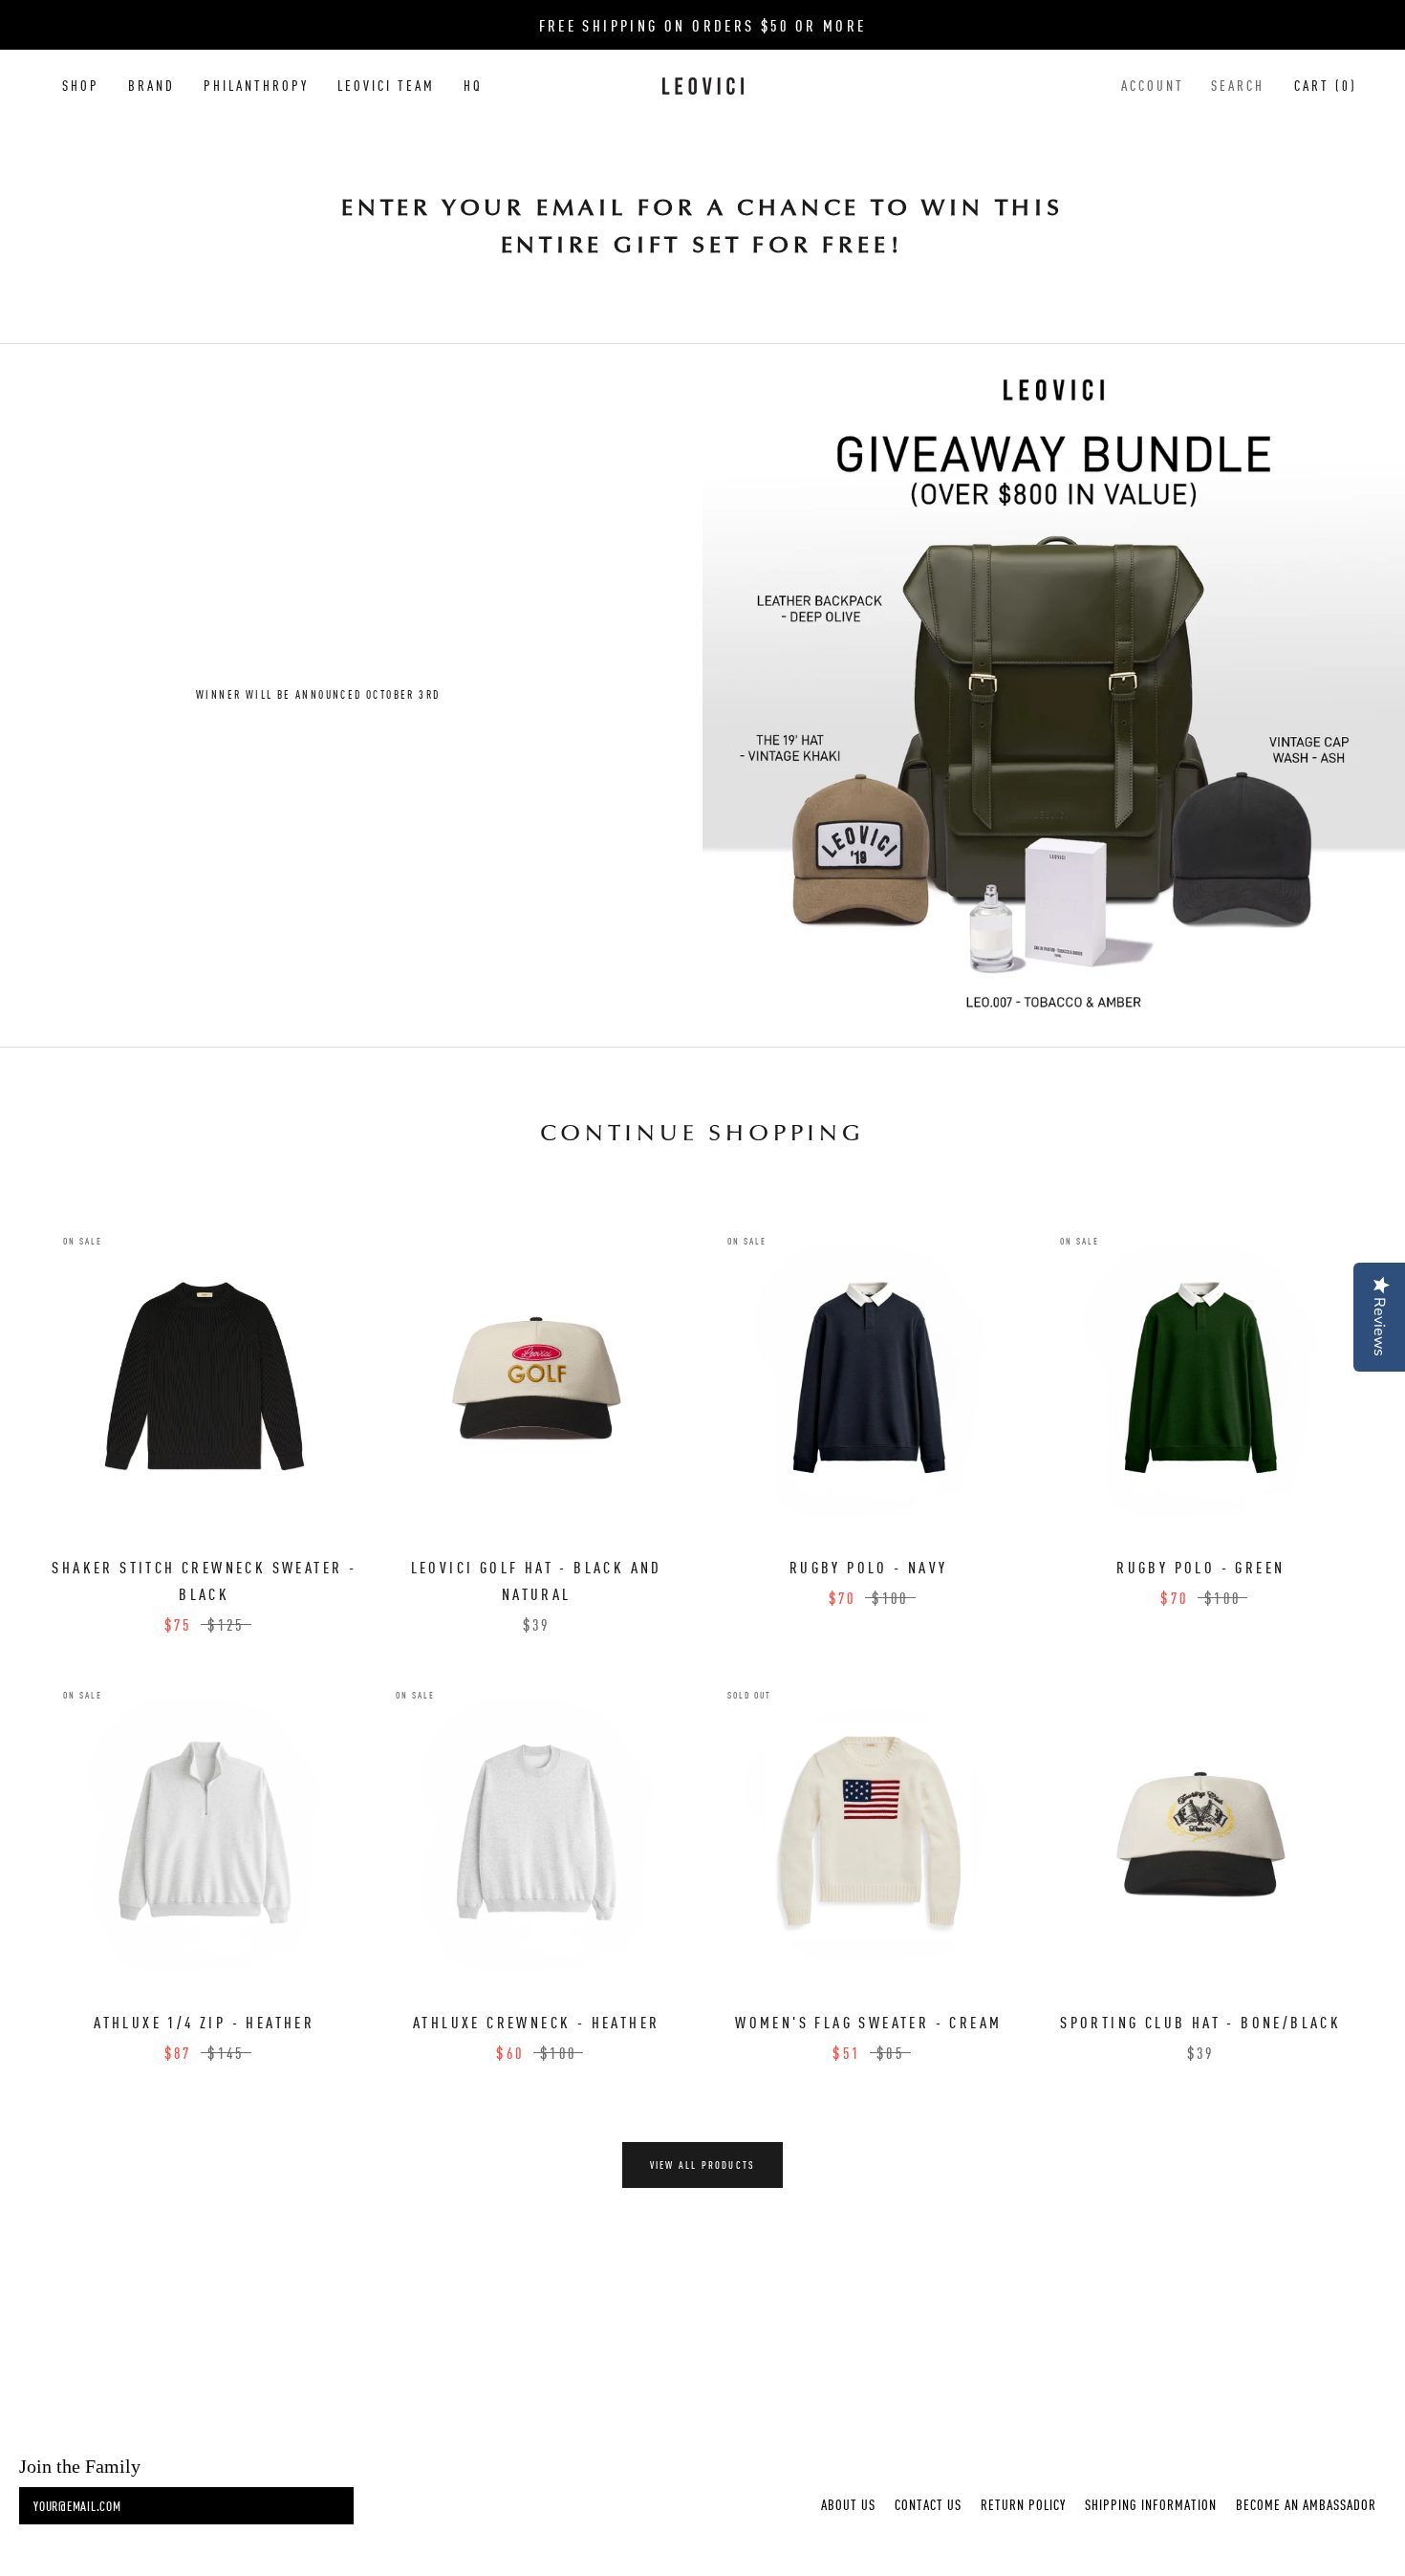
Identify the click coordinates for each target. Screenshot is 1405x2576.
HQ (473, 85)
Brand (151, 85)
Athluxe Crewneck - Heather (536, 2022)
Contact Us (928, 2504)
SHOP (81, 85)
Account (1153, 85)
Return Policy (1023, 2504)
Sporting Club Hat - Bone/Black (1200, 2022)
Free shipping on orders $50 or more (703, 25)
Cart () (1326, 85)
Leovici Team (386, 85)
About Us (848, 2504)
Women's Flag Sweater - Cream (868, 2022)
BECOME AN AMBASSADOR (1306, 2504)
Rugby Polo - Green (1200, 1567)
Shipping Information (1151, 2504)
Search (1238, 85)
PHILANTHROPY (256, 85)
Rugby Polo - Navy (869, 1567)
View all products (702, 2165)
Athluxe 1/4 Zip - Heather (204, 2022)
